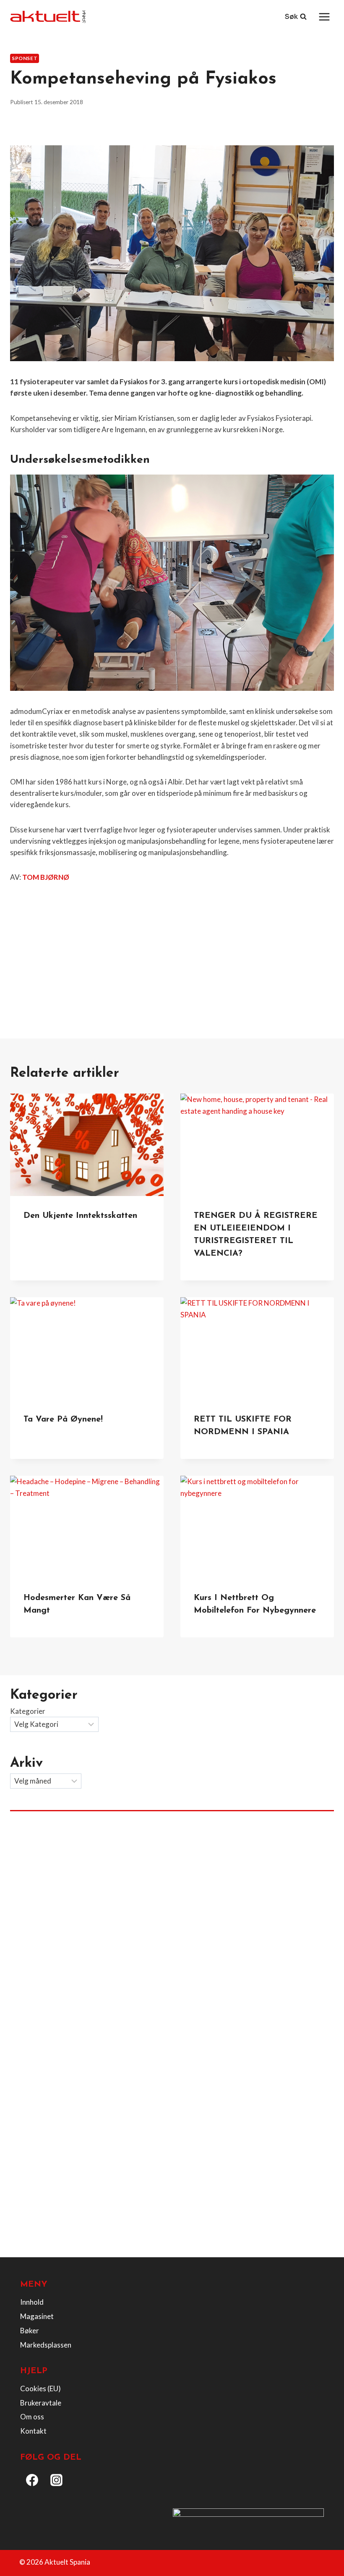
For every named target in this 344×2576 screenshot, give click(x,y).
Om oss (32, 2417)
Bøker (30, 2331)
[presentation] (87, 1145)
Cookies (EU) (40, 2388)
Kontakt (33, 2431)
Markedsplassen (46, 2345)
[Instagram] (57, 2480)
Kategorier (28, 1711)
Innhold (32, 2302)
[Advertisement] (172, 952)
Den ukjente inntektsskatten (80, 1216)
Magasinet (37, 2316)
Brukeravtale (41, 2403)
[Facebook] (32, 2480)
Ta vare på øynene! (63, 1419)
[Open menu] (324, 17)
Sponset (25, 58)
